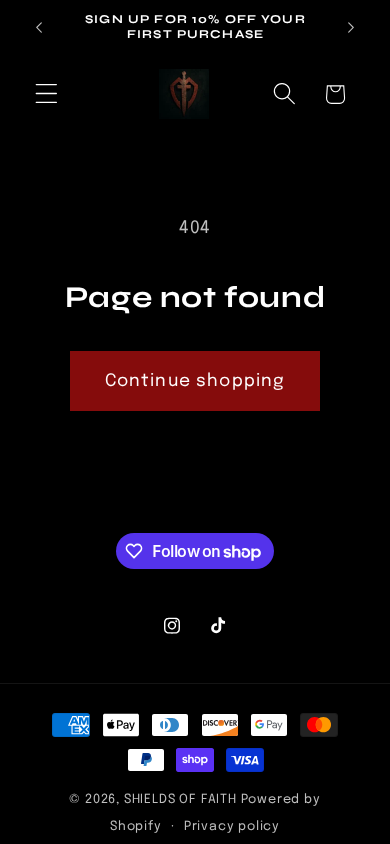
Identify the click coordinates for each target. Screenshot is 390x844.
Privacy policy (232, 826)
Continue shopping (195, 381)
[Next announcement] (351, 27)
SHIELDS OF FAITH (180, 799)
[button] (46, 94)
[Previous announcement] (39, 27)
